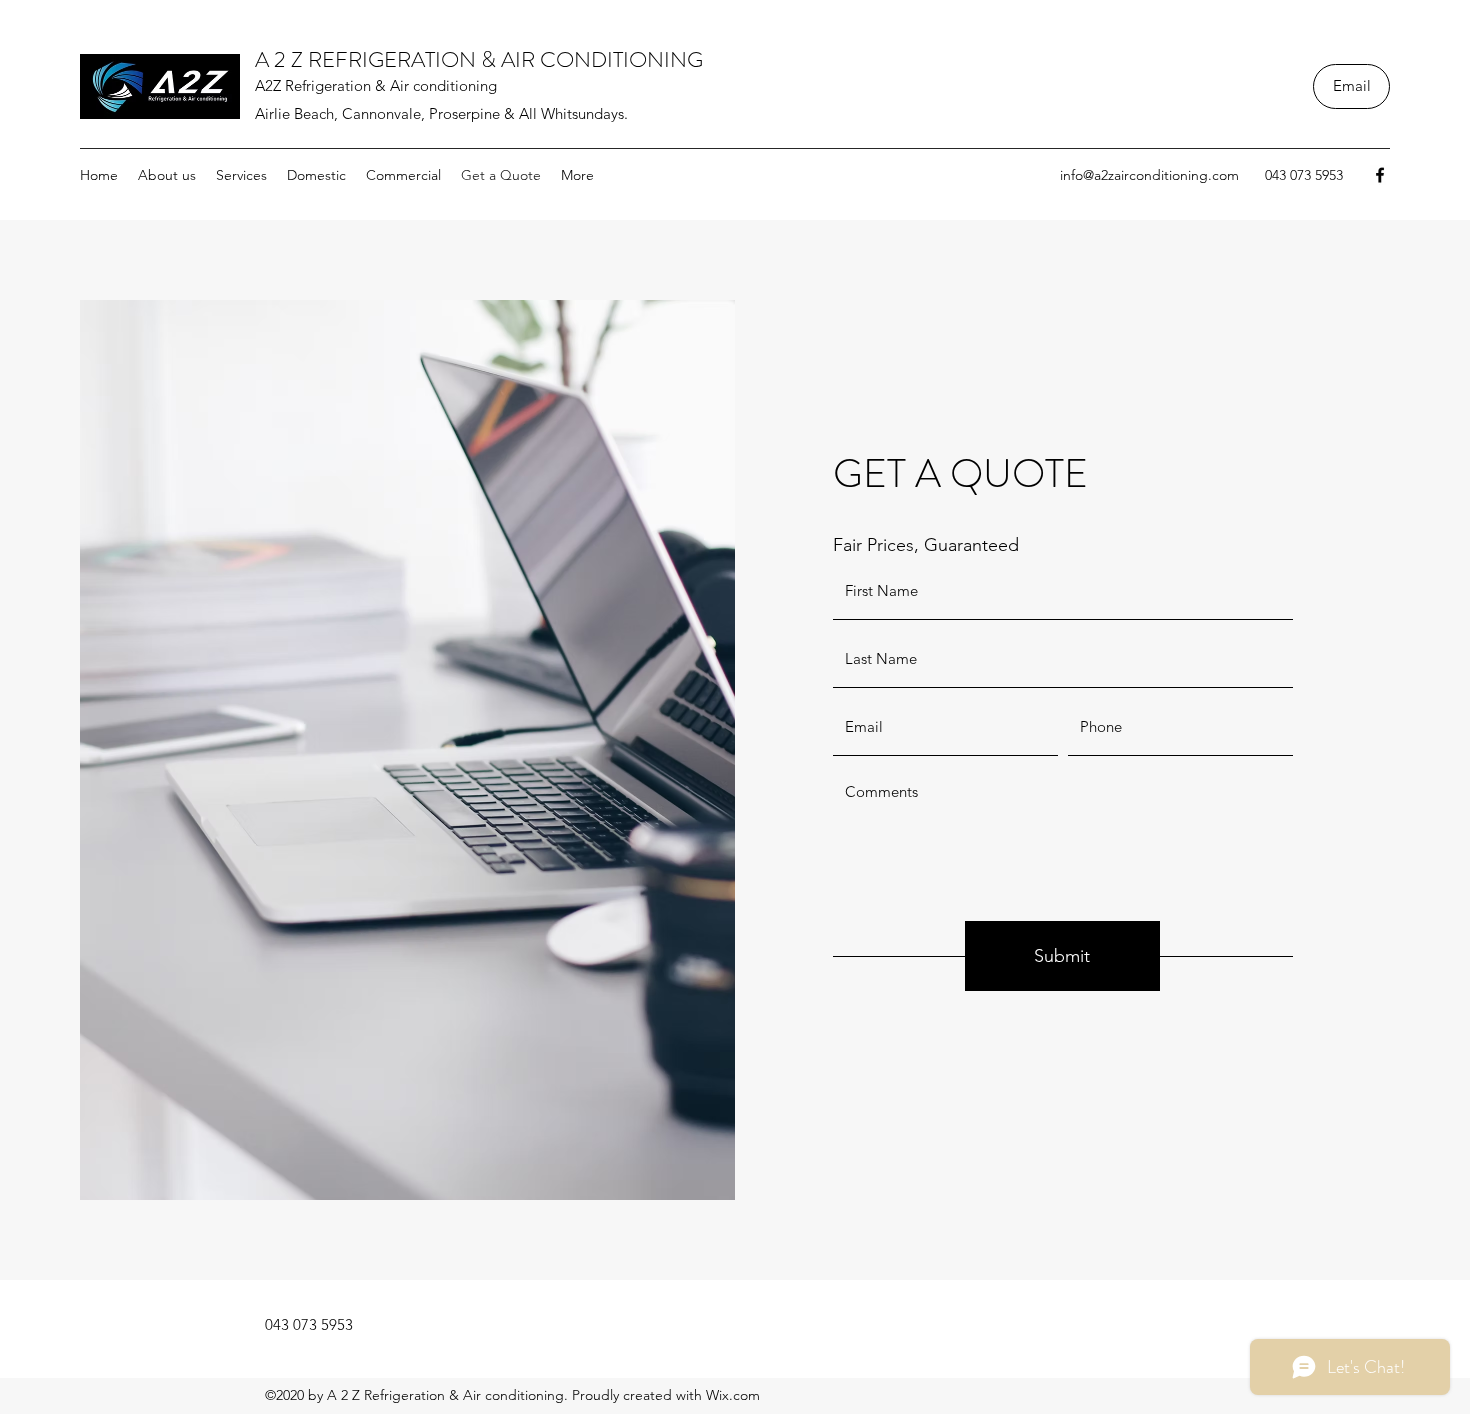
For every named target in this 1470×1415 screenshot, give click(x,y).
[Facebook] (1380, 175)
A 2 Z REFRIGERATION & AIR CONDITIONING (479, 59)
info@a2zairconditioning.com (1149, 175)
